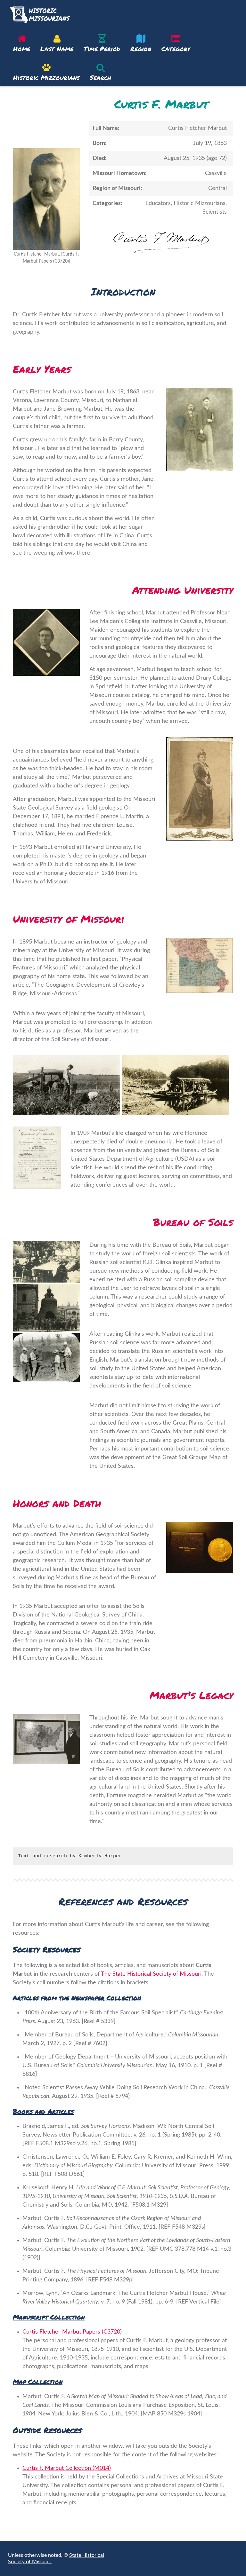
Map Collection (38, 2382)
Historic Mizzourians (46, 77)
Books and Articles (43, 2111)
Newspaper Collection (106, 1998)
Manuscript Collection (49, 2317)
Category (176, 49)
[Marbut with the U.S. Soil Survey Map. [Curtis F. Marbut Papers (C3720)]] (46, 1739)
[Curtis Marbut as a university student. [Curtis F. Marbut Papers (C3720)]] (46, 642)
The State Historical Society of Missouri (151, 1974)
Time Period (102, 49)
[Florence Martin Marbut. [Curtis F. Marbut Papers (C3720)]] (200, 789)
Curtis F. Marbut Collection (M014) (67, 2468)
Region (141, 49)
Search (100, 77)
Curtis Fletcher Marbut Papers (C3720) (72, 2332)
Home (22, 49)
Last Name (57, 49)
